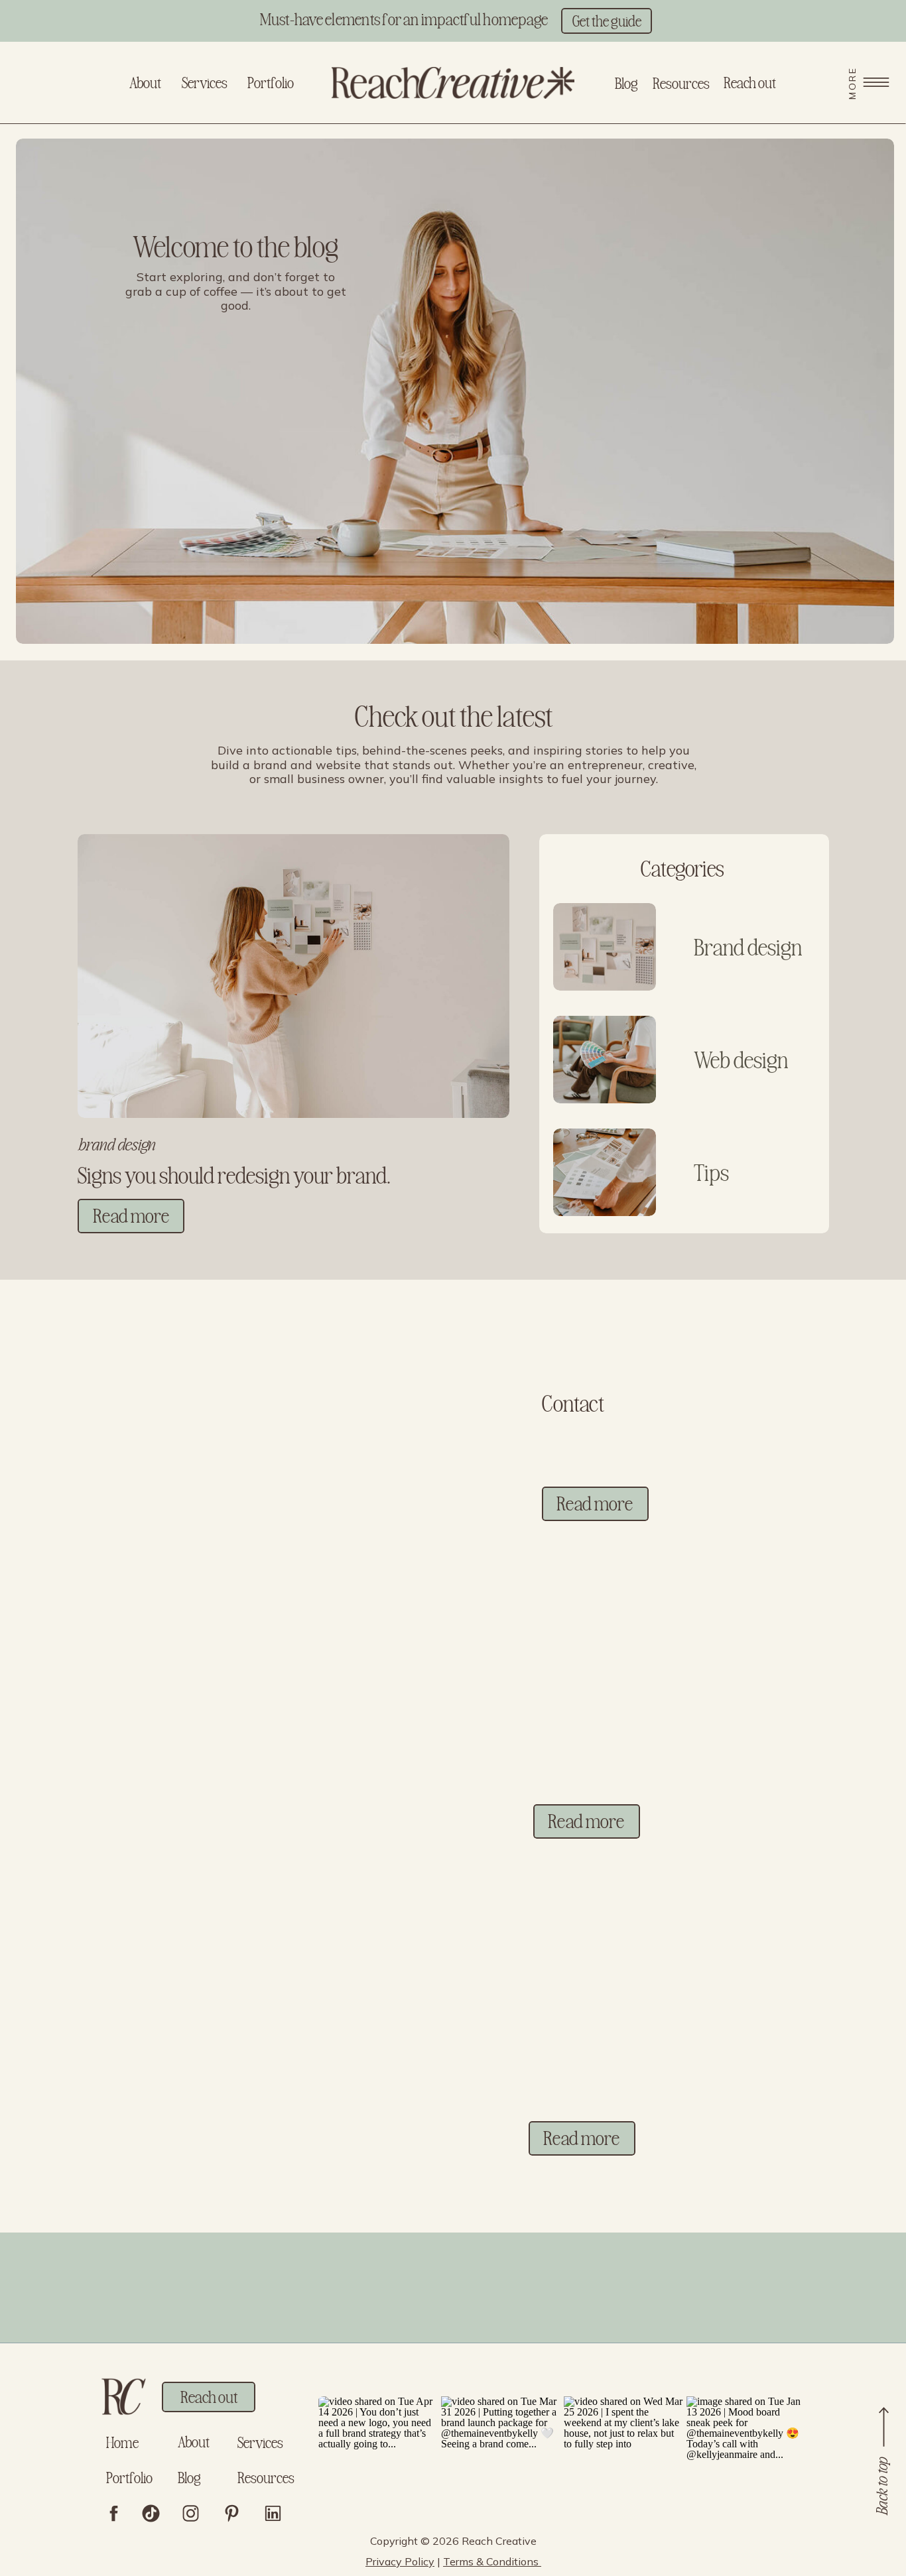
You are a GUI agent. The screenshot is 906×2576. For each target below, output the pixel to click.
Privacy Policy (400, 2561)
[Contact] (309, 1439)
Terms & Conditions (492, 2561)
